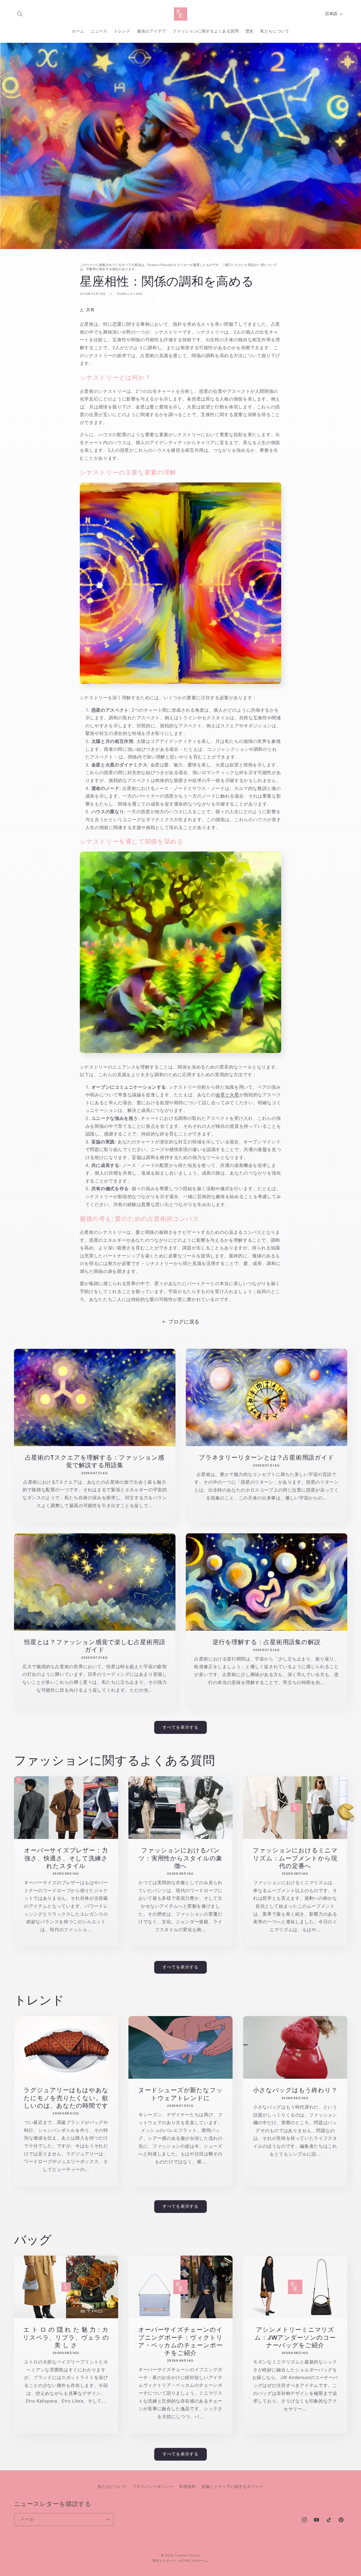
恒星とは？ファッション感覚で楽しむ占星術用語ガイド (95, 1646)
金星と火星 (227, 1095)
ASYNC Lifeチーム (194, 2561)
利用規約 (188, 2486)
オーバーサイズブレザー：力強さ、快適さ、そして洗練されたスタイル (66, 1858)
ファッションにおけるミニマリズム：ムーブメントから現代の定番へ (295, 1858)
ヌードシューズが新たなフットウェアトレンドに (180, 2094)
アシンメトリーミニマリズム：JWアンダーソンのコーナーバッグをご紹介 (295, 2337)
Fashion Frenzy (188, 2555)
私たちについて (112, 2486)
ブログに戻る (184, 1322)
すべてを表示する (181, 1727)
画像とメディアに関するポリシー (232, 2486)
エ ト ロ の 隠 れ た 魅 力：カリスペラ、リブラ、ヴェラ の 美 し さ (66, 2337)
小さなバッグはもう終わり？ (295, 2090)
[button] (20, 14)
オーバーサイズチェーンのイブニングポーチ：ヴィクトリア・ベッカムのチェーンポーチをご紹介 (181, 2341)
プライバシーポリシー (153, 2486)
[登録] (107, 2520)
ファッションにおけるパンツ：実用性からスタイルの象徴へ (180, 1858)
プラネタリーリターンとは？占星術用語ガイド (266, 1457)
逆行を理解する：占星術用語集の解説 (266, 1642)
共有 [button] (90, 310)
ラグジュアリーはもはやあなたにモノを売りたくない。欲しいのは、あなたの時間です (66, 2098)
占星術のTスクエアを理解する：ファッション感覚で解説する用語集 (94, 1461)
